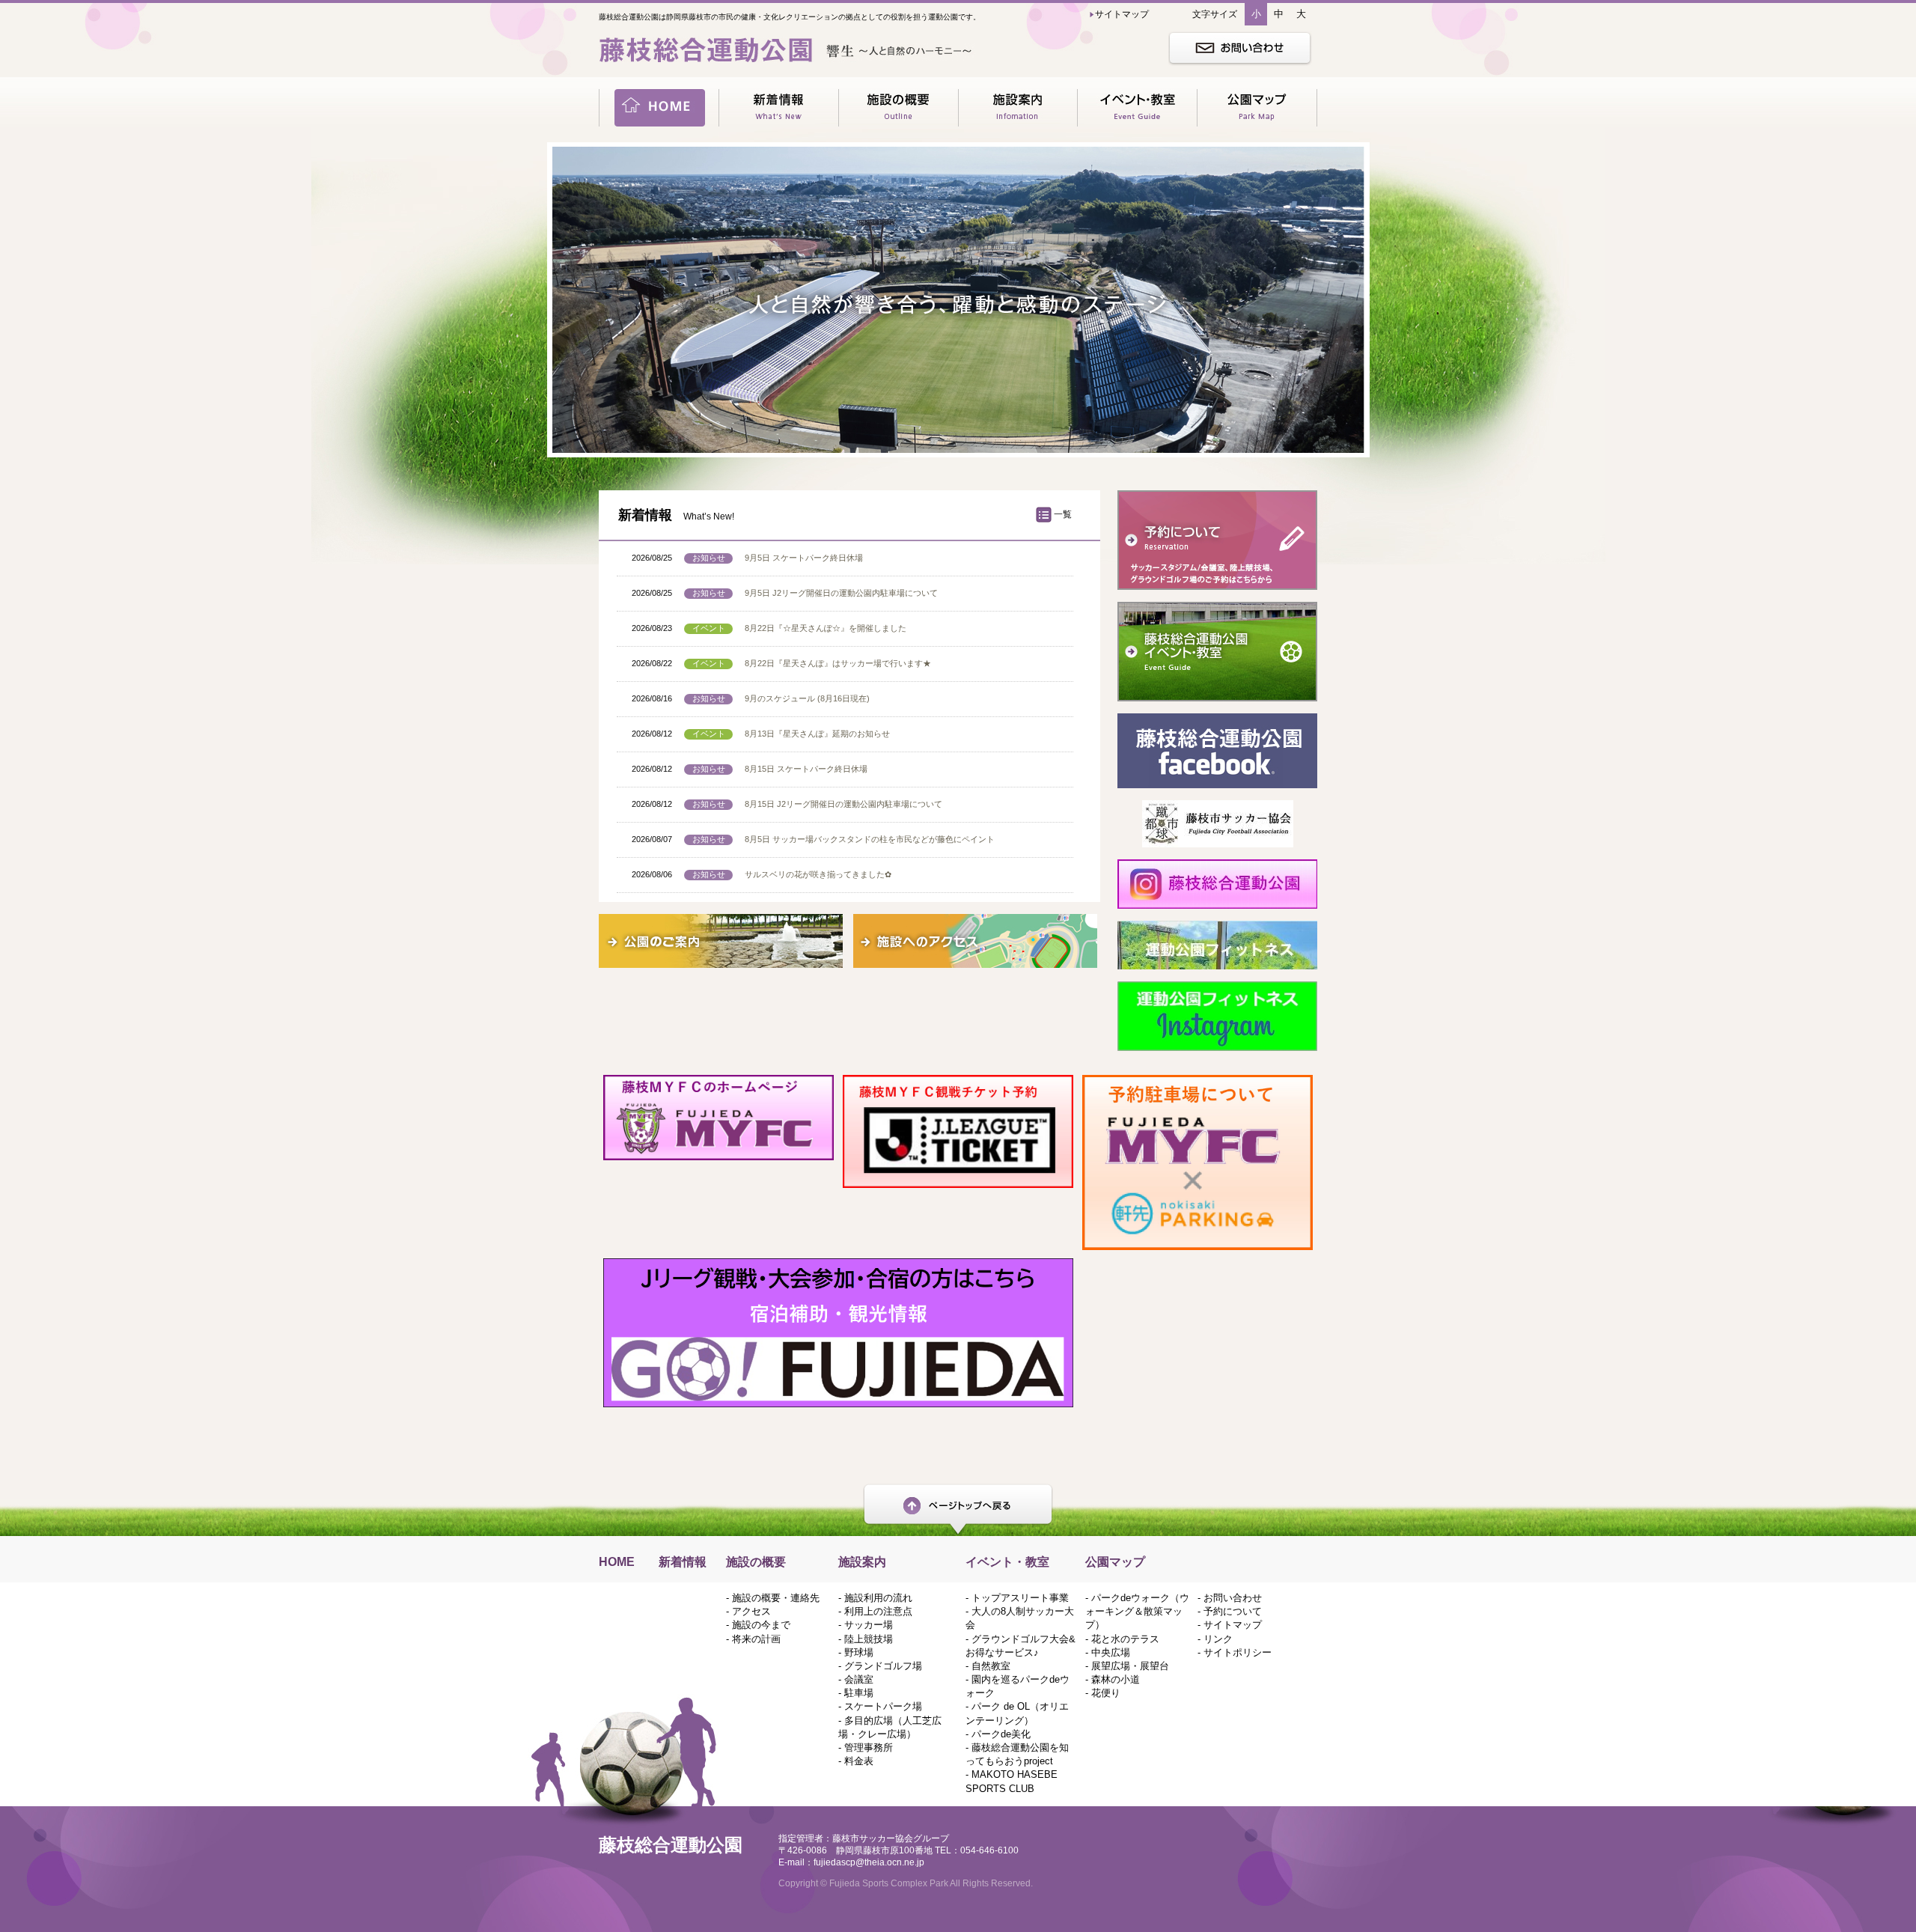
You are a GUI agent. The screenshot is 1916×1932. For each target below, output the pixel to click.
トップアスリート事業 (1020, 1598)
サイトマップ (1233, 1625)
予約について (1233, 1611)
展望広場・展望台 (1130, 1666)
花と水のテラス (1125, 1639)
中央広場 (1111, 1652)
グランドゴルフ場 (883, 1666)
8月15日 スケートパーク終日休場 (806, 769)
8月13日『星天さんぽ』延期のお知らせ (817, 734)
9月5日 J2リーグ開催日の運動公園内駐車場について (841, 593)
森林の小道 (1116, 1679)
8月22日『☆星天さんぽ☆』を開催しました (826, 628)
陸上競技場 (869, 1639)
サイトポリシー (1238, 1652)
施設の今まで (761, 1625)
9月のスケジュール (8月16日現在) (807, 698)
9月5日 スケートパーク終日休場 (804, 558)
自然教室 (991, 1666)
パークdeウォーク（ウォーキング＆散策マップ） (1137, 1611)
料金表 (859, 1761)
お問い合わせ (1233, 1598)
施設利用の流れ (878, 1598)
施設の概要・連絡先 (776, 1598)
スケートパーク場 (883, 1706)
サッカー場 (869, 1625)
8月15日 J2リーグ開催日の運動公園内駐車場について (843, 804)
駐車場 (859, 1693)
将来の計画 (756, 1639)
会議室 (859, 1679)
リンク (1218, 1639)
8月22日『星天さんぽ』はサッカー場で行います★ (838, 663)
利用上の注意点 (878, 1611)
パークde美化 (1001, 1734)
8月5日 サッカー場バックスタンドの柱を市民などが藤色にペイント (870, 839)
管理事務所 (869, 1747)
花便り (1106, 1693)
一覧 (1063, 514)
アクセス (751, 1611)
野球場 (859, 1652)
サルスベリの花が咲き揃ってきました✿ (818, 874)
